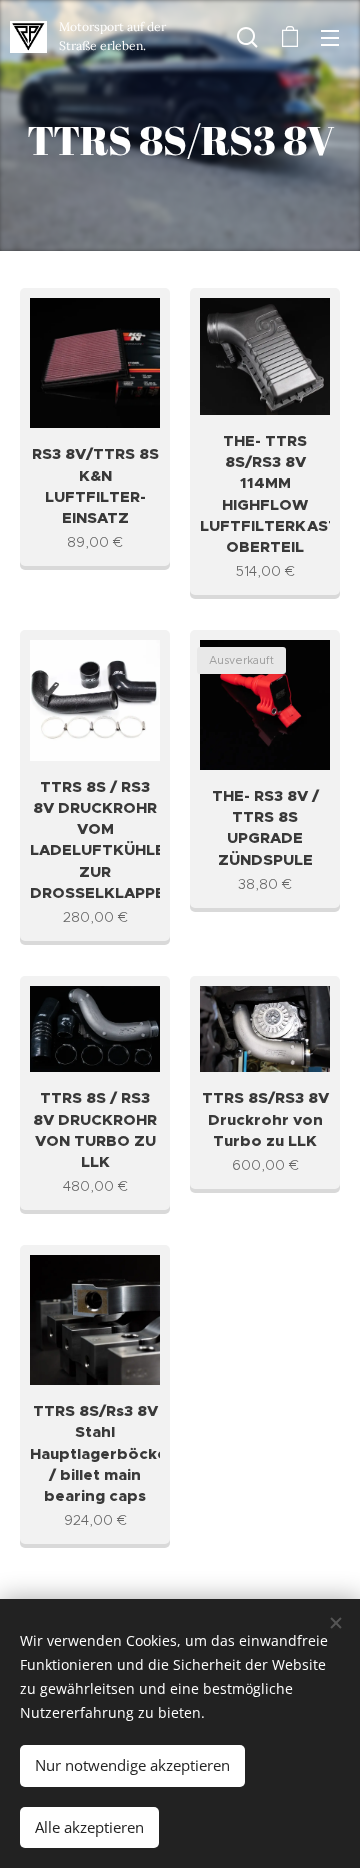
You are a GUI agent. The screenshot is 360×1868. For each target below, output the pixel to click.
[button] (247, 37)
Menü (330, 37)
